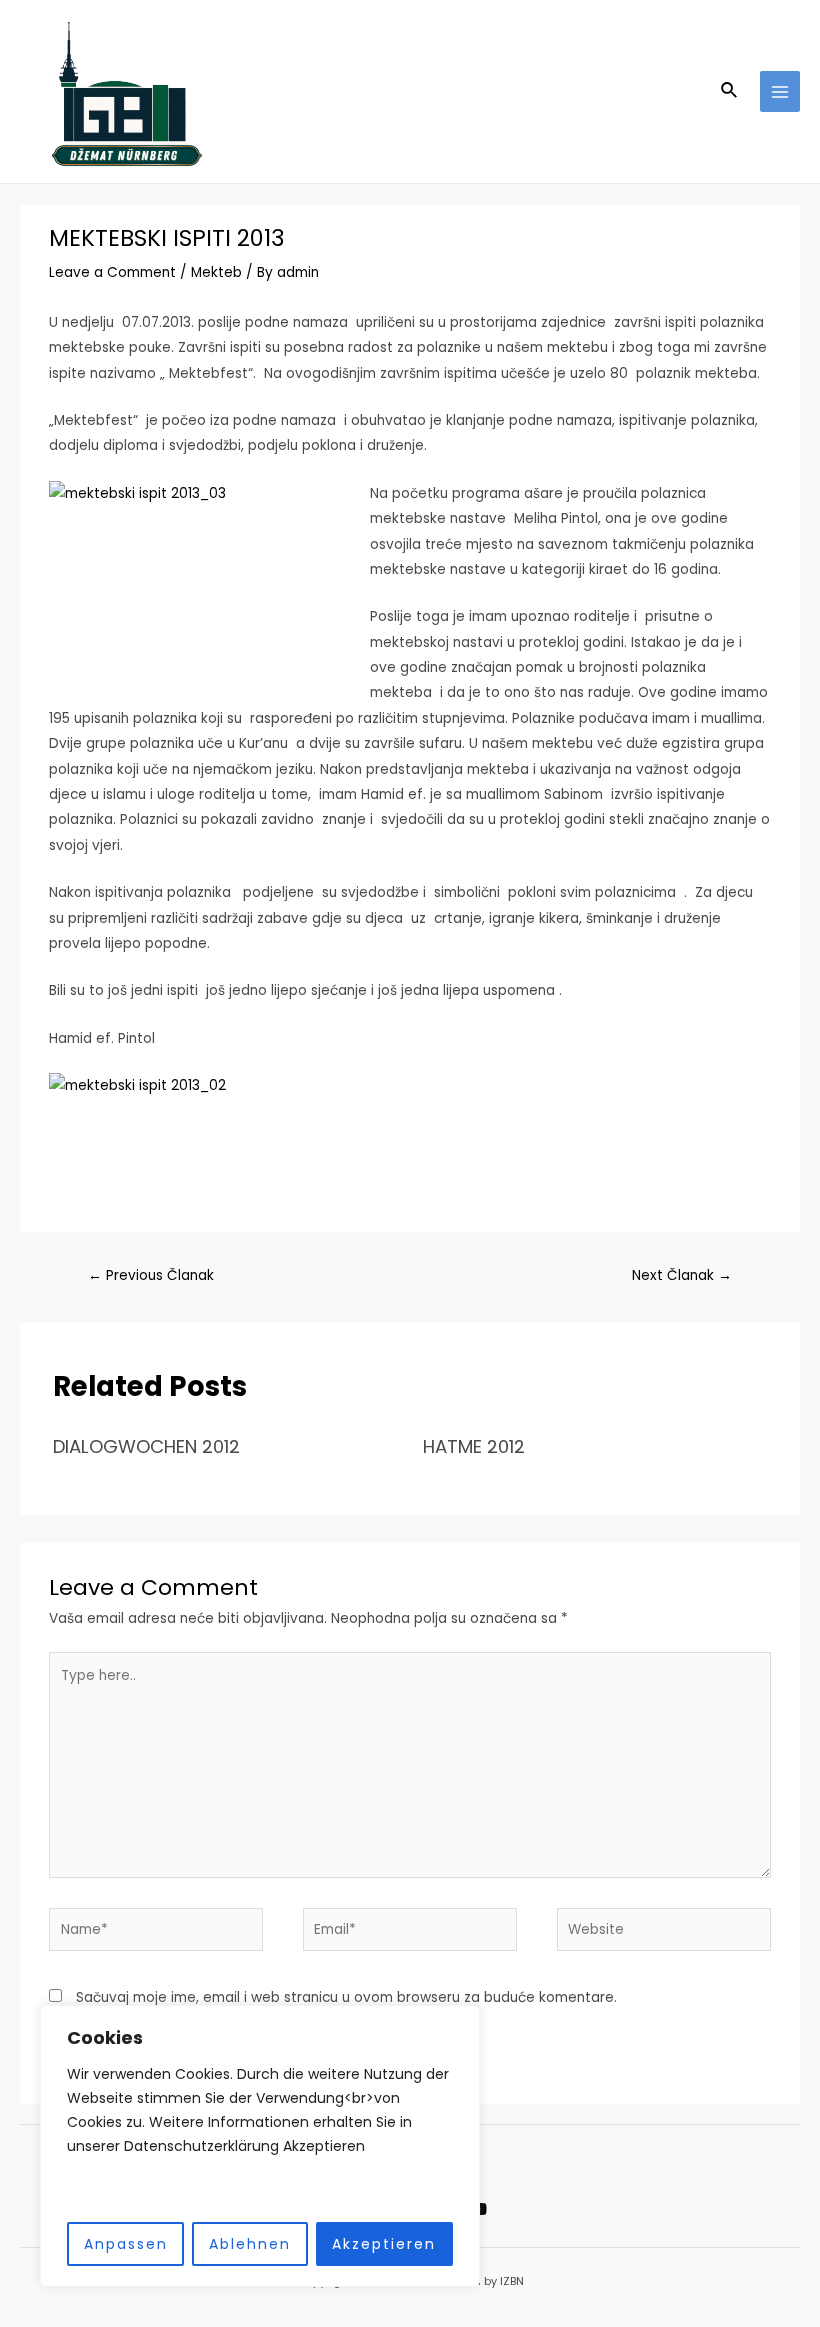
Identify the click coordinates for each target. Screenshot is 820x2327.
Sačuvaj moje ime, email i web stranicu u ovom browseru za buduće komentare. (346, 1997)
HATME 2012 (474, 1446)
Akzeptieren (384, 2244)
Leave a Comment (112, 272)
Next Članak (682, 1275)
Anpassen (126, 2244)
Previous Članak (151, 1275)
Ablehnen (250, 2244)
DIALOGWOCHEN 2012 (146, 1446)
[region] (260, 2146)
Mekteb (216, 272)
